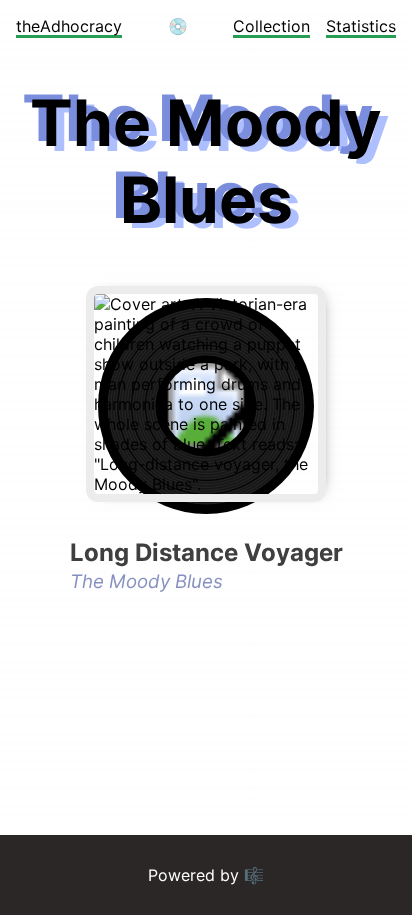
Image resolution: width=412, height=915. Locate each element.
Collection (271, 26)
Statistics (361, 26)
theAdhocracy (69, 26)
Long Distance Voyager (206, 552)
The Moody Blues (146, 581)
